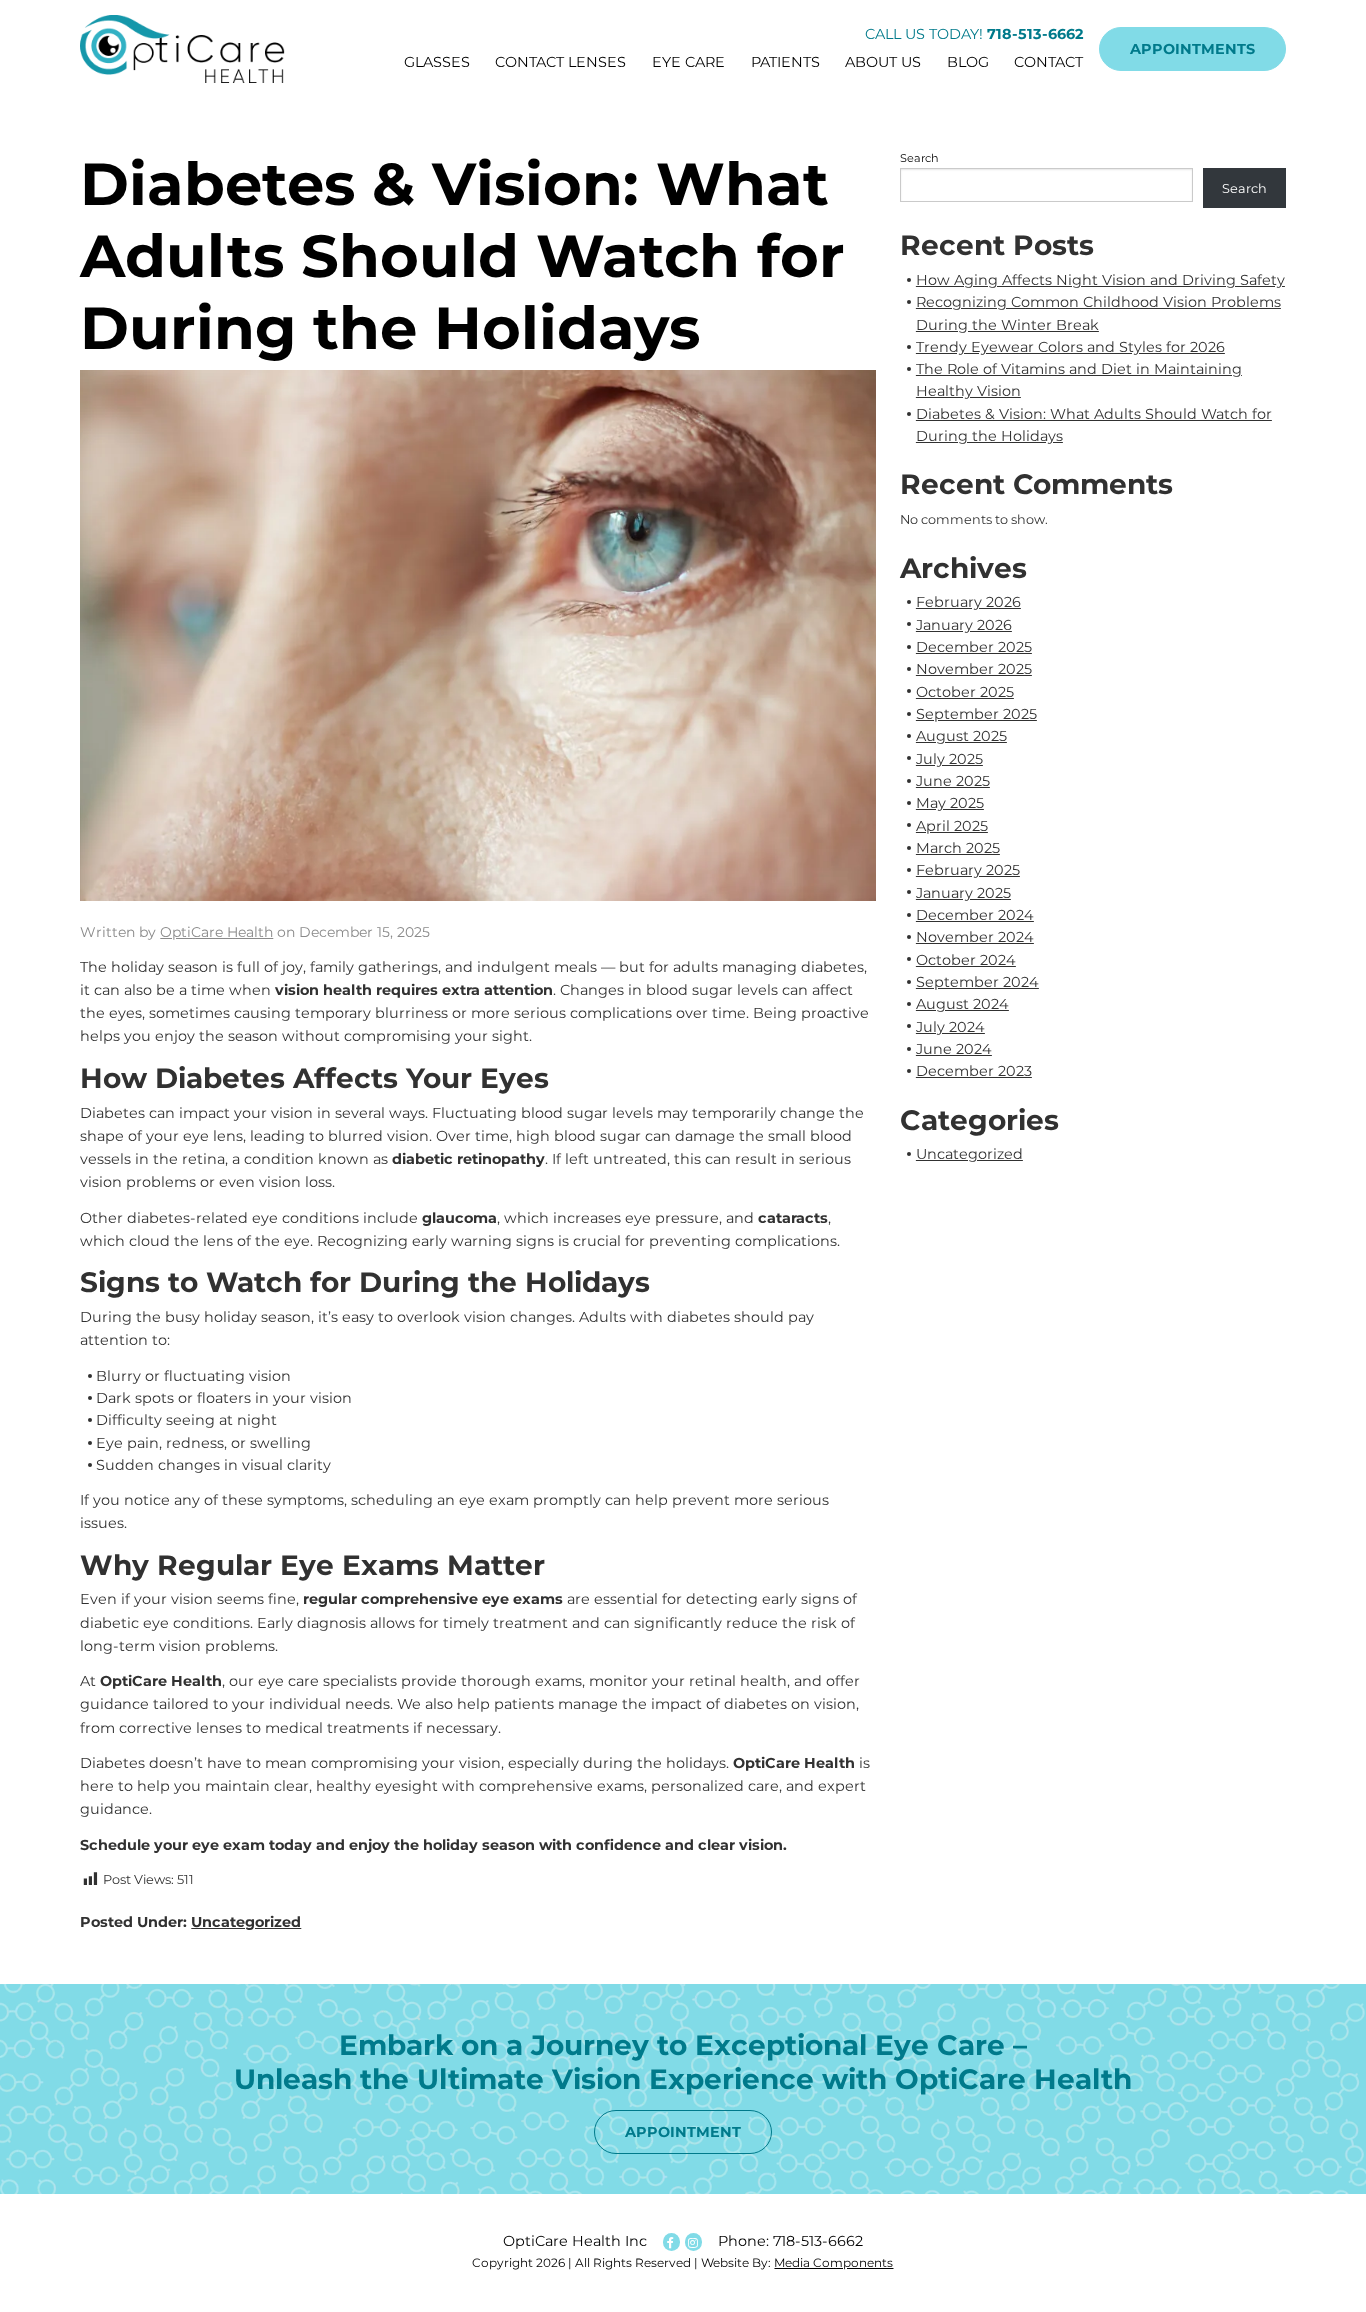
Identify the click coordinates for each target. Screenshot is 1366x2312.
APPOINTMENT (683, 2132)
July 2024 (950, 1027)
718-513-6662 (818, 2241)
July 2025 (949, 759)
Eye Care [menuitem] (688, 62)
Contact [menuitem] (1048, 62)
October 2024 (966, 960)
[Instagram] (693, 2242)
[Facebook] (670, 2242)
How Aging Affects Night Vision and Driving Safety (1100, 280)
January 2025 (963, 893)
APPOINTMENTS (1192, 49)
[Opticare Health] (192, 49)
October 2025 (965, 692)
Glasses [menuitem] (437, 62)
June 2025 (953, 781)
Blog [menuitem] (968, 62)
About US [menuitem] (883, 62)
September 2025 (976, 714)
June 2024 (954, 1049)
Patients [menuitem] (785, 62)
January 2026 (964, 625)
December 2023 (974, 1071)
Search (919, 158)
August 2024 (962, 1004)
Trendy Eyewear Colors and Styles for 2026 (1070, 347)
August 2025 (961, 736)
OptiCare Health (216, 932)
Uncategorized (246, 1922)
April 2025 (952, 826)
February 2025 (968, 870)
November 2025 (974, 669)
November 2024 (975, 937)
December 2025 (974, 647)
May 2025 (950, 803)
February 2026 (968, 602)
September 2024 (977, 982)
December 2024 (975, 915)
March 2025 (958, 848)
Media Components (833, 2262)
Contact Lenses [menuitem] (560, 62)
